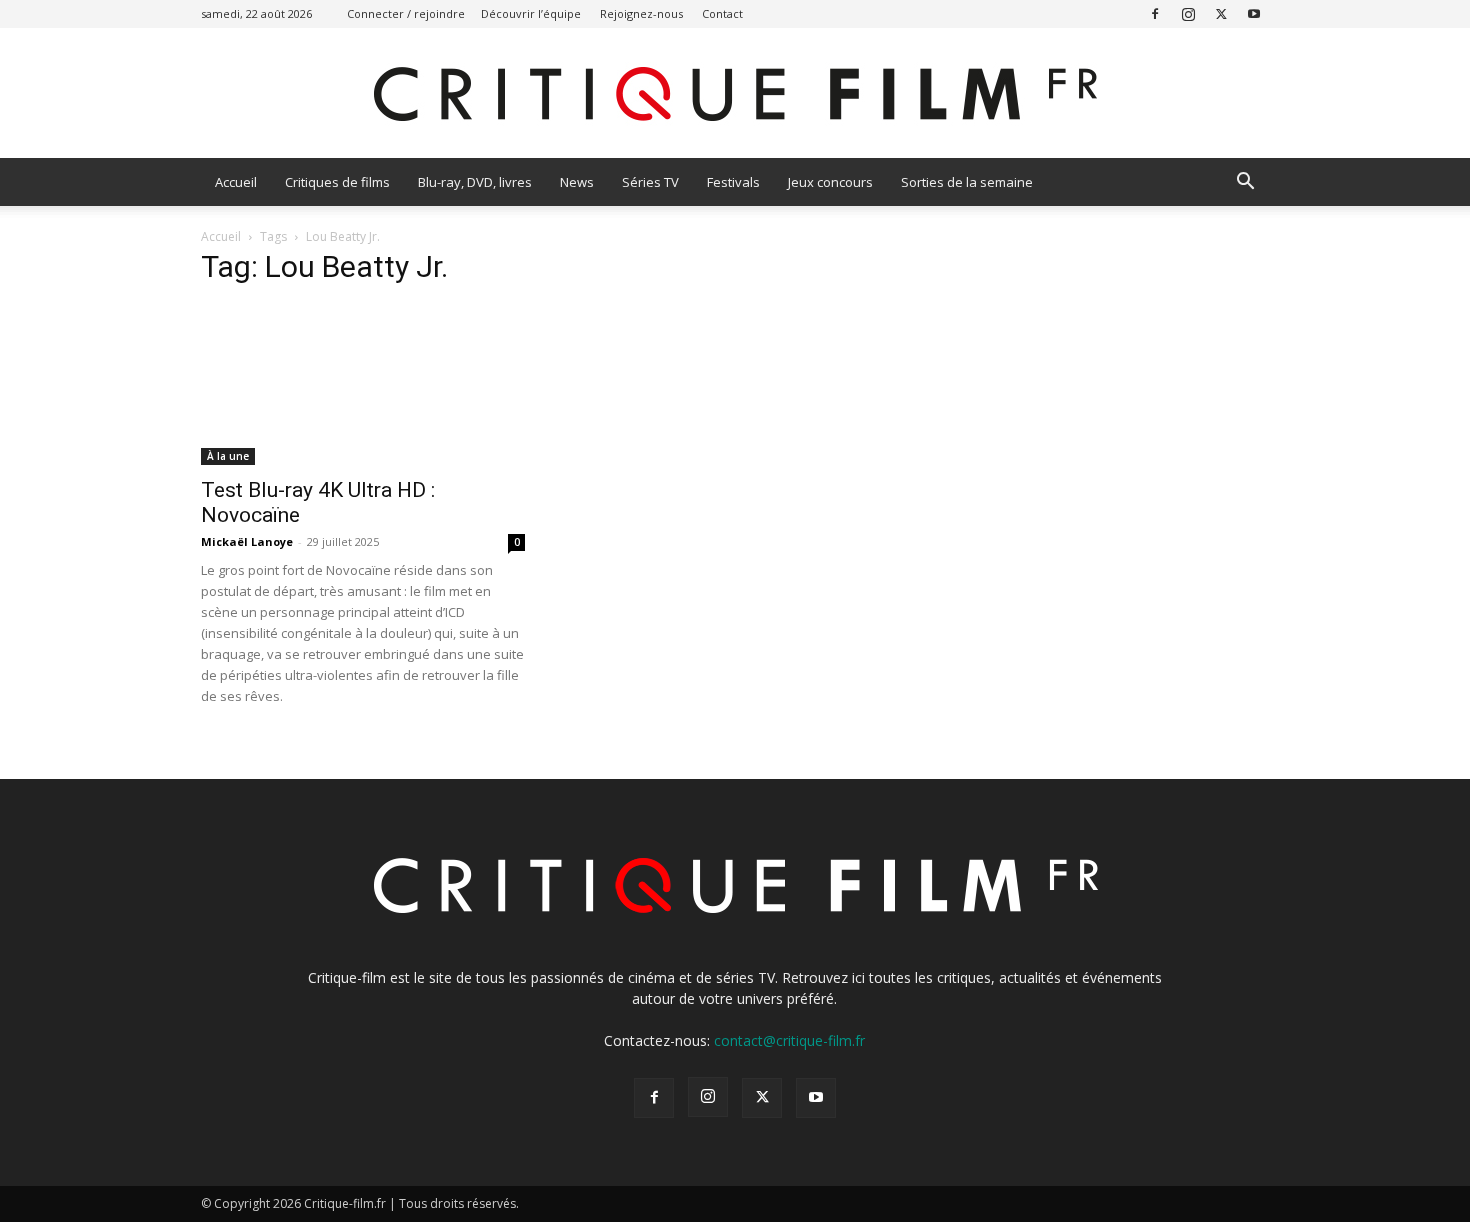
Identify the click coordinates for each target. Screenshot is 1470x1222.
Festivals (733, 182)
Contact (722, 13)
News (577, 182)
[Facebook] (1155, 13)
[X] (1221, 13)
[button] (1245, 183)
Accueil (236, 182)
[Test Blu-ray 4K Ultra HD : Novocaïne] (363, 385)
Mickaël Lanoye (247, 541)
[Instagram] (1188, 13)
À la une (228, 456)
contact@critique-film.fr (789, 1040)
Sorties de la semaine (967, 182)
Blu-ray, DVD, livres (475, 182)
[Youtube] (1254, 13)
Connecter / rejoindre (406, 13)
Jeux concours (830, 182)
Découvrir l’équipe (531, 13)
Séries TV (650, 182)
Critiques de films (337, 182)
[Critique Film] (735, 94)
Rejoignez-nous (641, 13)
